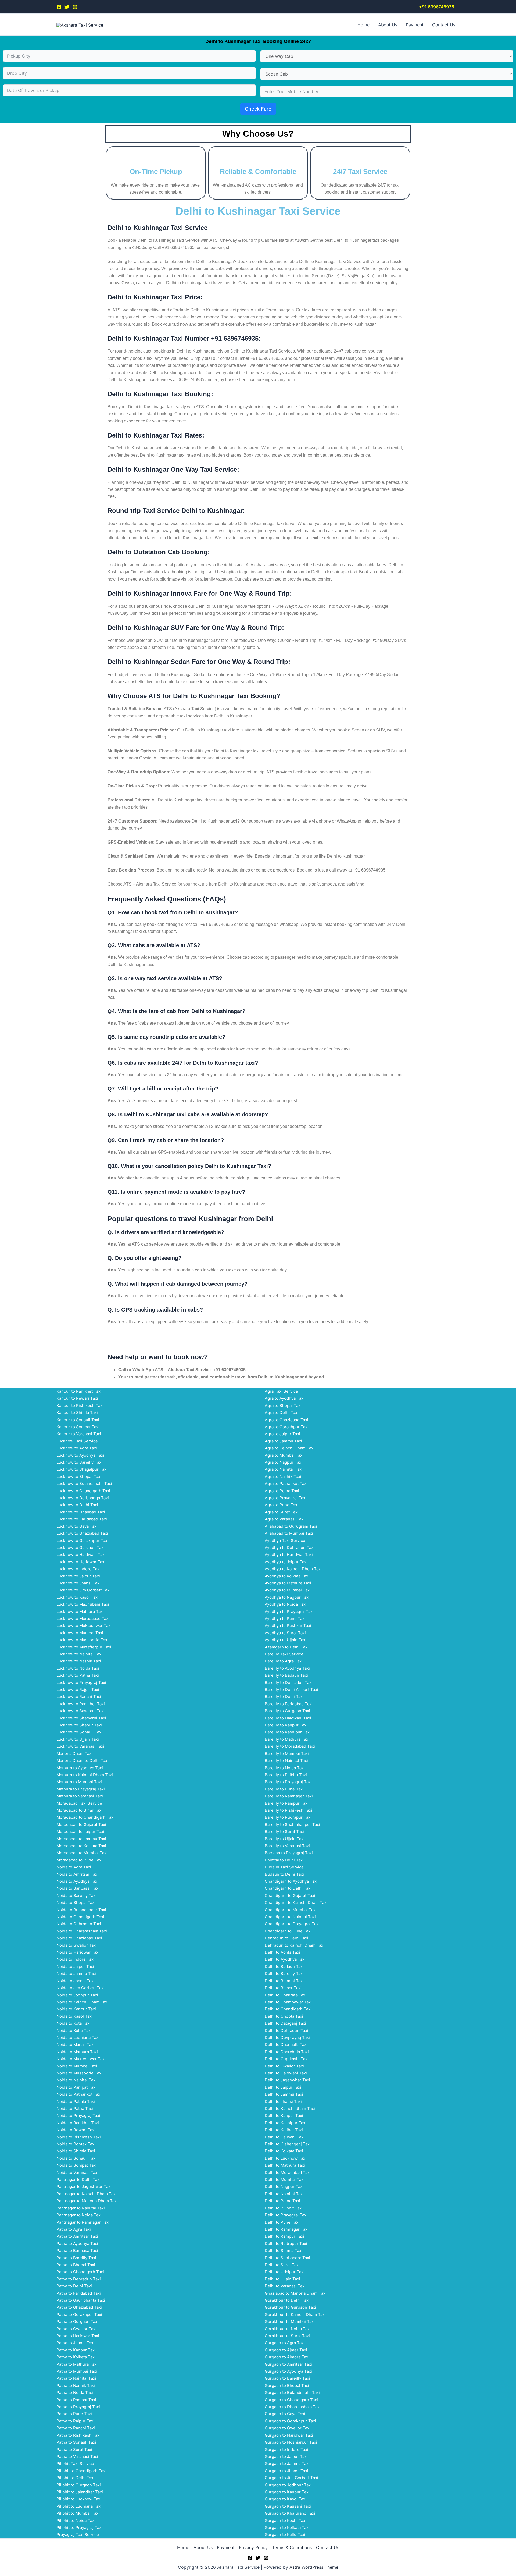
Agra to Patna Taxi (282, 1491)
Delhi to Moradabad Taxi (288, 2172)
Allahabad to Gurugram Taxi (291, 1526)
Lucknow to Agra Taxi (77, 1448)
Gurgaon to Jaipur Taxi (286, 2456)
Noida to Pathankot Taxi (79, 2094)
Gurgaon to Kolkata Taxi (287, 2527)
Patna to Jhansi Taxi (75, 2343)
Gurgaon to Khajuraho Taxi (290, 2513)
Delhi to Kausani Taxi (285, 2137)
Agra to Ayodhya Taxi (285, 1398)
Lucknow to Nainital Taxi (79, 1654)
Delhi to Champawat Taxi (288, 2002)
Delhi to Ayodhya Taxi (285, 1959)
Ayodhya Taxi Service (285, 1541)
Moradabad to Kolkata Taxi (81, 1846)
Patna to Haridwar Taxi (78, 2336)
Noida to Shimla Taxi (76, 2151)
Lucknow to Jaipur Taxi (78, 1576)
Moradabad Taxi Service (79, 1803)
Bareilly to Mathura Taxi (287, 1739)
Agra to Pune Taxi (282, 1505)
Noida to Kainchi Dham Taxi (82, 2002)
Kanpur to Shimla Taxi (77, 1413)
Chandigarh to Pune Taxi (288, 1931)
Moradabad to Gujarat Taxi (81, 1824)
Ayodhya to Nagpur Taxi (287, 1597)
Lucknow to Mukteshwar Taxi (84, 1625)
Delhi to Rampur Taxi (284, 2236)
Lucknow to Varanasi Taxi (80, 1746)
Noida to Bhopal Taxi (76, 1902)
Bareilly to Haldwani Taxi (288, 1718)
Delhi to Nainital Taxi (284, 2194)
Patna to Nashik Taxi (76, 2385)
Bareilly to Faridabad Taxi (289, 1704)
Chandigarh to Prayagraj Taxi (292, 1924)
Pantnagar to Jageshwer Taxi (84, 2186)
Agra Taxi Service (281, 1391)
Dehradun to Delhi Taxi (286, 1938)
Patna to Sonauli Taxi (76, 2442)
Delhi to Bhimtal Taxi (284, 1981)
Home (363, 25)
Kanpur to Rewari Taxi (77, 1398)
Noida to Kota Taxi (74, 2023)
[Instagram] (75, 7)
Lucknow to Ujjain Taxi (78, 1739)
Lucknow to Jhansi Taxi (78, 1583)
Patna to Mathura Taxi (77, 2364)
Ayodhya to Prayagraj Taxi (289, 1612)
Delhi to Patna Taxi (282, 2201)
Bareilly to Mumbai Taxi (287, 1754)
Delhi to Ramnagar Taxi (287, 2229)
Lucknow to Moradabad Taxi (83, 1619)
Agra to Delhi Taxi (282, 1413)
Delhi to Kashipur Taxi (286, 2123)
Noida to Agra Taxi (74, 1867)
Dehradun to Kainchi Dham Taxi (295, 1945)
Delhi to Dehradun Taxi (286, 2030)
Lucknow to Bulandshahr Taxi (84, 1484)
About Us (388, 25)
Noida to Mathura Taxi (77, 2052)
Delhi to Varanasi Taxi (285, 2286)
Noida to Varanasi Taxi (77, 2172)
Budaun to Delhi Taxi (284, 1874)
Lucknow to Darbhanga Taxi (83, 1498)
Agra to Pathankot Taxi (286, 1484)
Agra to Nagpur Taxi (284, 1462)
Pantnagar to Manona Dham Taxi (87, 2201)
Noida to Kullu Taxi (74, 2030)
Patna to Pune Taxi (74, 2414)
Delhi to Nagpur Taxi (284, 2186)
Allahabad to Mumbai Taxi (289, 1533)
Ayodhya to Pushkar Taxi (288, 1625)
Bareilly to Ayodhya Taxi (287, 1668)
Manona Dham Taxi (74, 1754)
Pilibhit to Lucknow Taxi (79, 2499)
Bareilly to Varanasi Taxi (287, 1846)
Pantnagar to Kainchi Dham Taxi (87, 2194)
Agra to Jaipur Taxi (282, 1434)
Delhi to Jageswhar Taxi (287, 2080)
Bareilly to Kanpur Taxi (286, 1725)
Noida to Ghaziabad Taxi (79, 1938)
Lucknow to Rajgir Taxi (78, 1689)
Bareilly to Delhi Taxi (284, 1696)
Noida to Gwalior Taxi (77, 1945)
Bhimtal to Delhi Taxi (284, 1860)
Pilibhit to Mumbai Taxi (78, 2513)
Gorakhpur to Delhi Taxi (287, 2300)
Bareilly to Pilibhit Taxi (286, 1775)
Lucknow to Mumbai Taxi (80, 1633)
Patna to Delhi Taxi (74, 2286)
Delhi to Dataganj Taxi (285, 2023)
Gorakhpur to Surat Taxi (287, 2336)
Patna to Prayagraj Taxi (78, 2407)
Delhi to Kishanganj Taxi (288, 2144)
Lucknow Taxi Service (77, 1441)
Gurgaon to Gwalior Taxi (288, 2428)
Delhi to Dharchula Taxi (287, 2052)
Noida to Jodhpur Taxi (77, 1995)
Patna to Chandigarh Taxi (80, 2272)
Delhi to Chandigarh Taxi (288, 2009)
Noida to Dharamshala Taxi (82, 1931)
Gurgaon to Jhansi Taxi (286, 2471)
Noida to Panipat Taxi (76, 2087)
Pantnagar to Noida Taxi (79, 2215)
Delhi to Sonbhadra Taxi (287, 2258)
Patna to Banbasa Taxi (77, 2250)
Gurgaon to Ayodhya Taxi (288, 2371)
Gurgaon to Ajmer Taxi (286, 2350)
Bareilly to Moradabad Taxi (290, 1746)
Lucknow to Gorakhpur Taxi (82, 1541)
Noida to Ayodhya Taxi (77, 1881)
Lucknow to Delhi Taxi (77, 1505)
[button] (437, 7)
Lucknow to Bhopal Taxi (79, 1477)
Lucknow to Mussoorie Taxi (82, 1640)
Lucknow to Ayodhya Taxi (80, 1455)
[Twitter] (67, 7)
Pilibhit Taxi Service (75, 2463)
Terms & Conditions (292, 2547)
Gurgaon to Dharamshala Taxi (293, 2407)
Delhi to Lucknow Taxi (286, 2158)
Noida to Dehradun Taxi (79, 1924)
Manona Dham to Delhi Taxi (82, 1760)
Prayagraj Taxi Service (78, 2534)
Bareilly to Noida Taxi (285, 1768)
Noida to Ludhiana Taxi (78, 2037)
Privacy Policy (253, 2547)
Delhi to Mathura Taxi (285, 2165)
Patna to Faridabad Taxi (79, 2293)
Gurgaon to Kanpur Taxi (287, 2492)
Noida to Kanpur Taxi (76, 2009)
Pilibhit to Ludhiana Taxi (79, 2506)
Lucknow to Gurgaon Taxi (80, 1548)
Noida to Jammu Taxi (76, 1973)
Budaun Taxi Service (284, 1867)
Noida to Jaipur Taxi (75, 1966)
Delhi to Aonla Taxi (282, 1952)
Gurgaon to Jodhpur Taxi (288, 2485)
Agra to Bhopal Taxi (283, 1406)
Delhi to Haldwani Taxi (286, 2073)
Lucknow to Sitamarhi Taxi (81, 1718)
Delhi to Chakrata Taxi (286, 1995)
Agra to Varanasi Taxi (285, 1519)
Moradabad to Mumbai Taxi (82, 1853)
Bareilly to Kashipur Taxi (288, 1732)
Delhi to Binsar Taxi (283, 1988)
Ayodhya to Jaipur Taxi (286, 1562)
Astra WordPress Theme (314, 2567)
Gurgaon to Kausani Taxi (288, 2506)
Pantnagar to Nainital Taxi (81, 2208)
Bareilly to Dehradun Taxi (289, 1683)
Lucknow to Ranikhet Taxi (81, 1704)
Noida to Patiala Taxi (76, 2101)
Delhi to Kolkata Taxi (284, 2151)
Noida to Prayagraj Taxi (78, 2115)
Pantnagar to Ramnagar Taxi (83, 2222)
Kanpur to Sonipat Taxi (78, 1427)
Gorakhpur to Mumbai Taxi (290, 2321)
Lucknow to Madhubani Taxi (83, 1604)
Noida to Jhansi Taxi (76, 1981)
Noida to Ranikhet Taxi (78, 2123)
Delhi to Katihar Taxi (284, 2130)
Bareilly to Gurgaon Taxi (287, 1711)
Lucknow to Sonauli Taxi (79, 1732)
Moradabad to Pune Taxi (79, 1860)
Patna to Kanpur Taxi (76, 2350)
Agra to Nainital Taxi (284, 1469)
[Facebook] (59, 7)
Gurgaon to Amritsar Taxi (288, 2364)
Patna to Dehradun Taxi (79, 2279)
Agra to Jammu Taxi (283, 1441)
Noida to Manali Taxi (76, 2044)
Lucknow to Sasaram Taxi (80, 1711)
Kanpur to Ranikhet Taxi (79, 1391)
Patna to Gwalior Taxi (76, 2329)
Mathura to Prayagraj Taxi (81, 1789)
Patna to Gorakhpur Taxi (79, 2314)
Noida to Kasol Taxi (75, 2016)
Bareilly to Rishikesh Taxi (289, 1810)
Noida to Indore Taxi (76, 1959)
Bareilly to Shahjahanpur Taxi (292, 1824)
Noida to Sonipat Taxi (77, 2165)
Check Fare (258, 109)
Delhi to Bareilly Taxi (284, 1973)
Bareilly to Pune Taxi (284, 1789)
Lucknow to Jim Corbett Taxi (83, 1590)
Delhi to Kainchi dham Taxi (290, 2108)
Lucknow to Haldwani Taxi (81, 1555)
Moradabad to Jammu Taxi (81, 1839)
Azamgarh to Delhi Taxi (287, 1647)
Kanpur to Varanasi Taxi (79, 1434)
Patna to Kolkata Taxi (76, 2357)
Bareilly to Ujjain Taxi (285, 1839)
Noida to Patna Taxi (75, 2108)
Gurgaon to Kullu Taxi (285, 2534)
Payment (415, 25)
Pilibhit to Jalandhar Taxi (80, 2492)
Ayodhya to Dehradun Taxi (290, 1548)
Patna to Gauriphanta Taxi (81, 2300)
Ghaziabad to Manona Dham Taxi (296, 2293)
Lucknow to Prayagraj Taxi (81, 1683)
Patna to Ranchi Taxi (76, 2428)
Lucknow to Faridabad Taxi (82, 1519)
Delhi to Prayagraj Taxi (286, 2215)
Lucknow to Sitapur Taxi (79, 1725)
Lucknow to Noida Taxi (78, 1668)
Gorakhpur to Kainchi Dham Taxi (295, 2314)
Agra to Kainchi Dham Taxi (290, 1448)
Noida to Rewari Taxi (76, 2130)
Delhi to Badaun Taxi (284, 1966)
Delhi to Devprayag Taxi (287, 2037)
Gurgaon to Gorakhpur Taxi (290, 2421)
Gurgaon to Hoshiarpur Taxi (291, 2442)
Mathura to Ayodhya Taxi (80, 1768)
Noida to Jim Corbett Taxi (80, 1988)
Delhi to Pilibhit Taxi (284, 2208)
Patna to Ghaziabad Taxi (79, 2307)
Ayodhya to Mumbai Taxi (288, 1590)
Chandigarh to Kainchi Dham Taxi (296, 1902)
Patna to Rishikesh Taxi (78, 2435)
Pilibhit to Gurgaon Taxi (79, 2485)
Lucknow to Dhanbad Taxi (81, 1512)
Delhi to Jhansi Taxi (283, 2101)
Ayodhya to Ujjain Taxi (286, 1640)
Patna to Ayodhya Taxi (77, 2243)
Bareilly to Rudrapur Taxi (288, 1817)
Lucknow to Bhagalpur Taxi (82, 1469)
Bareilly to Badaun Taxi (286, 1675)
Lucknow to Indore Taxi (78, 1569)
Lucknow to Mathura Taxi (80, 1612)
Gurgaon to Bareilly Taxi (287, 2378)
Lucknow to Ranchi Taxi (79, 1696)
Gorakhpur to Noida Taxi (288, 2329)
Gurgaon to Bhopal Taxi (287, 2385)
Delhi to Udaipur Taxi (285, 2272)
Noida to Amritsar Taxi (77, 1874)
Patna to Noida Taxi (75, 2392)
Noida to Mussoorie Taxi (79, 2073)
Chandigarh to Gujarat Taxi (290, 1895)
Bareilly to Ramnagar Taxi (289, 1796)
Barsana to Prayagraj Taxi (289, 1853)
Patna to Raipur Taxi (75, 2421)
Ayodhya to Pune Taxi (285, 1619)
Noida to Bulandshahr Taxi (81, 1910)
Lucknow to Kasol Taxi (78, 1597)
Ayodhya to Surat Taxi (285, 1633)
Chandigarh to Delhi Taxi (288, 1888)
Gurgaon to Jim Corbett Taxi (291, 2478)
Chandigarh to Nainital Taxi (290, 1917)
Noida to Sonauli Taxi (76, 2158)
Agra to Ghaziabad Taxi (286, 1420)
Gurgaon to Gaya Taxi (285, 2414)
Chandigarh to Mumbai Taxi (291, 1910)
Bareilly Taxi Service (284, 1654)
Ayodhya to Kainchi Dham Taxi (293, 1569)
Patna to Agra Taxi (74, 2229)
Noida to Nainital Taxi (76, 2080)
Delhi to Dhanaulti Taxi (286, 2044)
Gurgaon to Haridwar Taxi (289, 2435)
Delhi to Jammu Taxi (284, 2094)
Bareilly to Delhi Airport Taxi (291, 1689)
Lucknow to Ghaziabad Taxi (82, 1533)
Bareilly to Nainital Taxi (286, 1760)
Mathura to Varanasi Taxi (80, 1796)
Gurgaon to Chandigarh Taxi (291, 2400)
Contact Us (444, 25)
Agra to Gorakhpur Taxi (287, 1427)
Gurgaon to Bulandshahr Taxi (292, 2392)
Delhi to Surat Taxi (282, 2265)
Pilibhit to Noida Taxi (76, 2520)
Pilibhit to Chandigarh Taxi (81, 2471)
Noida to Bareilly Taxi (76, 1895)
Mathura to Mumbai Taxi (79, 1782)
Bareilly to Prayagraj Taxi (288, 1782)
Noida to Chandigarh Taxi (80, 1917)
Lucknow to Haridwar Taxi (81, 1562)
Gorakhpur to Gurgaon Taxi (290, 2307)
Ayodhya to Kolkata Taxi (287, 1576)
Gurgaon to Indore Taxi (286, 2449)
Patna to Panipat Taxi (76, 2400)
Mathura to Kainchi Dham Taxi (85, 1775)
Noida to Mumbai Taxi (77, 2066)
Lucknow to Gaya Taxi (77, 1526)
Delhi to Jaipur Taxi (283, 2087)
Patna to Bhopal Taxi (76, 2265)
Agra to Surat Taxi (282, 1512)
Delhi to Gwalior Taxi (284, 2066)
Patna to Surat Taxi (74, 2449)
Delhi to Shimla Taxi (284, 2250)
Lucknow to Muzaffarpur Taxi (84, 1647)
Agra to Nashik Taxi (283, 1477)
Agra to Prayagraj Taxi (286, 1498)
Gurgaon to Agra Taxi (285, 2343)
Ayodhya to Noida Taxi (286, 1604)
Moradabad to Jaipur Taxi (80, 1831)
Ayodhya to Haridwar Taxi (289, 1555)
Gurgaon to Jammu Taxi (287, 2463)
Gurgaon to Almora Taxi (287, 2357)
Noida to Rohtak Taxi (76, 2144)
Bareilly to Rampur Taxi (287, 1803)
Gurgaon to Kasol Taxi (286, 2499)
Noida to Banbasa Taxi (78, 1888)
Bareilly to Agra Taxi (284, 1661)
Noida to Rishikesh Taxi (79, 2137)
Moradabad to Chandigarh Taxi (85, 1817)
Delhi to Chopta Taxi (284, 2016)
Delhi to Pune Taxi (282, 2222)
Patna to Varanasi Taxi (77, 2456)
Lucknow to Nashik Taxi (79, 1661)
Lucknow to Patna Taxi (78, 1675)
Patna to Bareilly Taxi (76, 2258)
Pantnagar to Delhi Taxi (78, 2179)
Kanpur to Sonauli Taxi (78, 1420)
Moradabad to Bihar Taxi (79, 1810)
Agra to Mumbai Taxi (284, 1455)
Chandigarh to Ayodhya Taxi (291, 1881)
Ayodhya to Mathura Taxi (288, 1583)
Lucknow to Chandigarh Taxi (83, 1491)
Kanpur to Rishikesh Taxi (80, 1406)
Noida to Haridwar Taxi (78, 1952)
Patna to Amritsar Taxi (77, 2236)
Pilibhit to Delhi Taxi (75, 2478)
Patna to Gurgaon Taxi (77, 2321)
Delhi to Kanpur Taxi (284, 2115)
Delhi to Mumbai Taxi (285, 2179)
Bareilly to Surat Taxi (284, 1831)
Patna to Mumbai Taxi (77, 2371)
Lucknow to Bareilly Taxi (79, 1462)
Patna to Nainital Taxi (76, 2378)
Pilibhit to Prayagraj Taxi (79, 2527)
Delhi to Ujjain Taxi (282, 2279)
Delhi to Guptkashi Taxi (287, 2059)
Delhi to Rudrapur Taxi (286, 2243)
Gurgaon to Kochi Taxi (286, 2520)
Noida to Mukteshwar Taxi (81, 2059)
